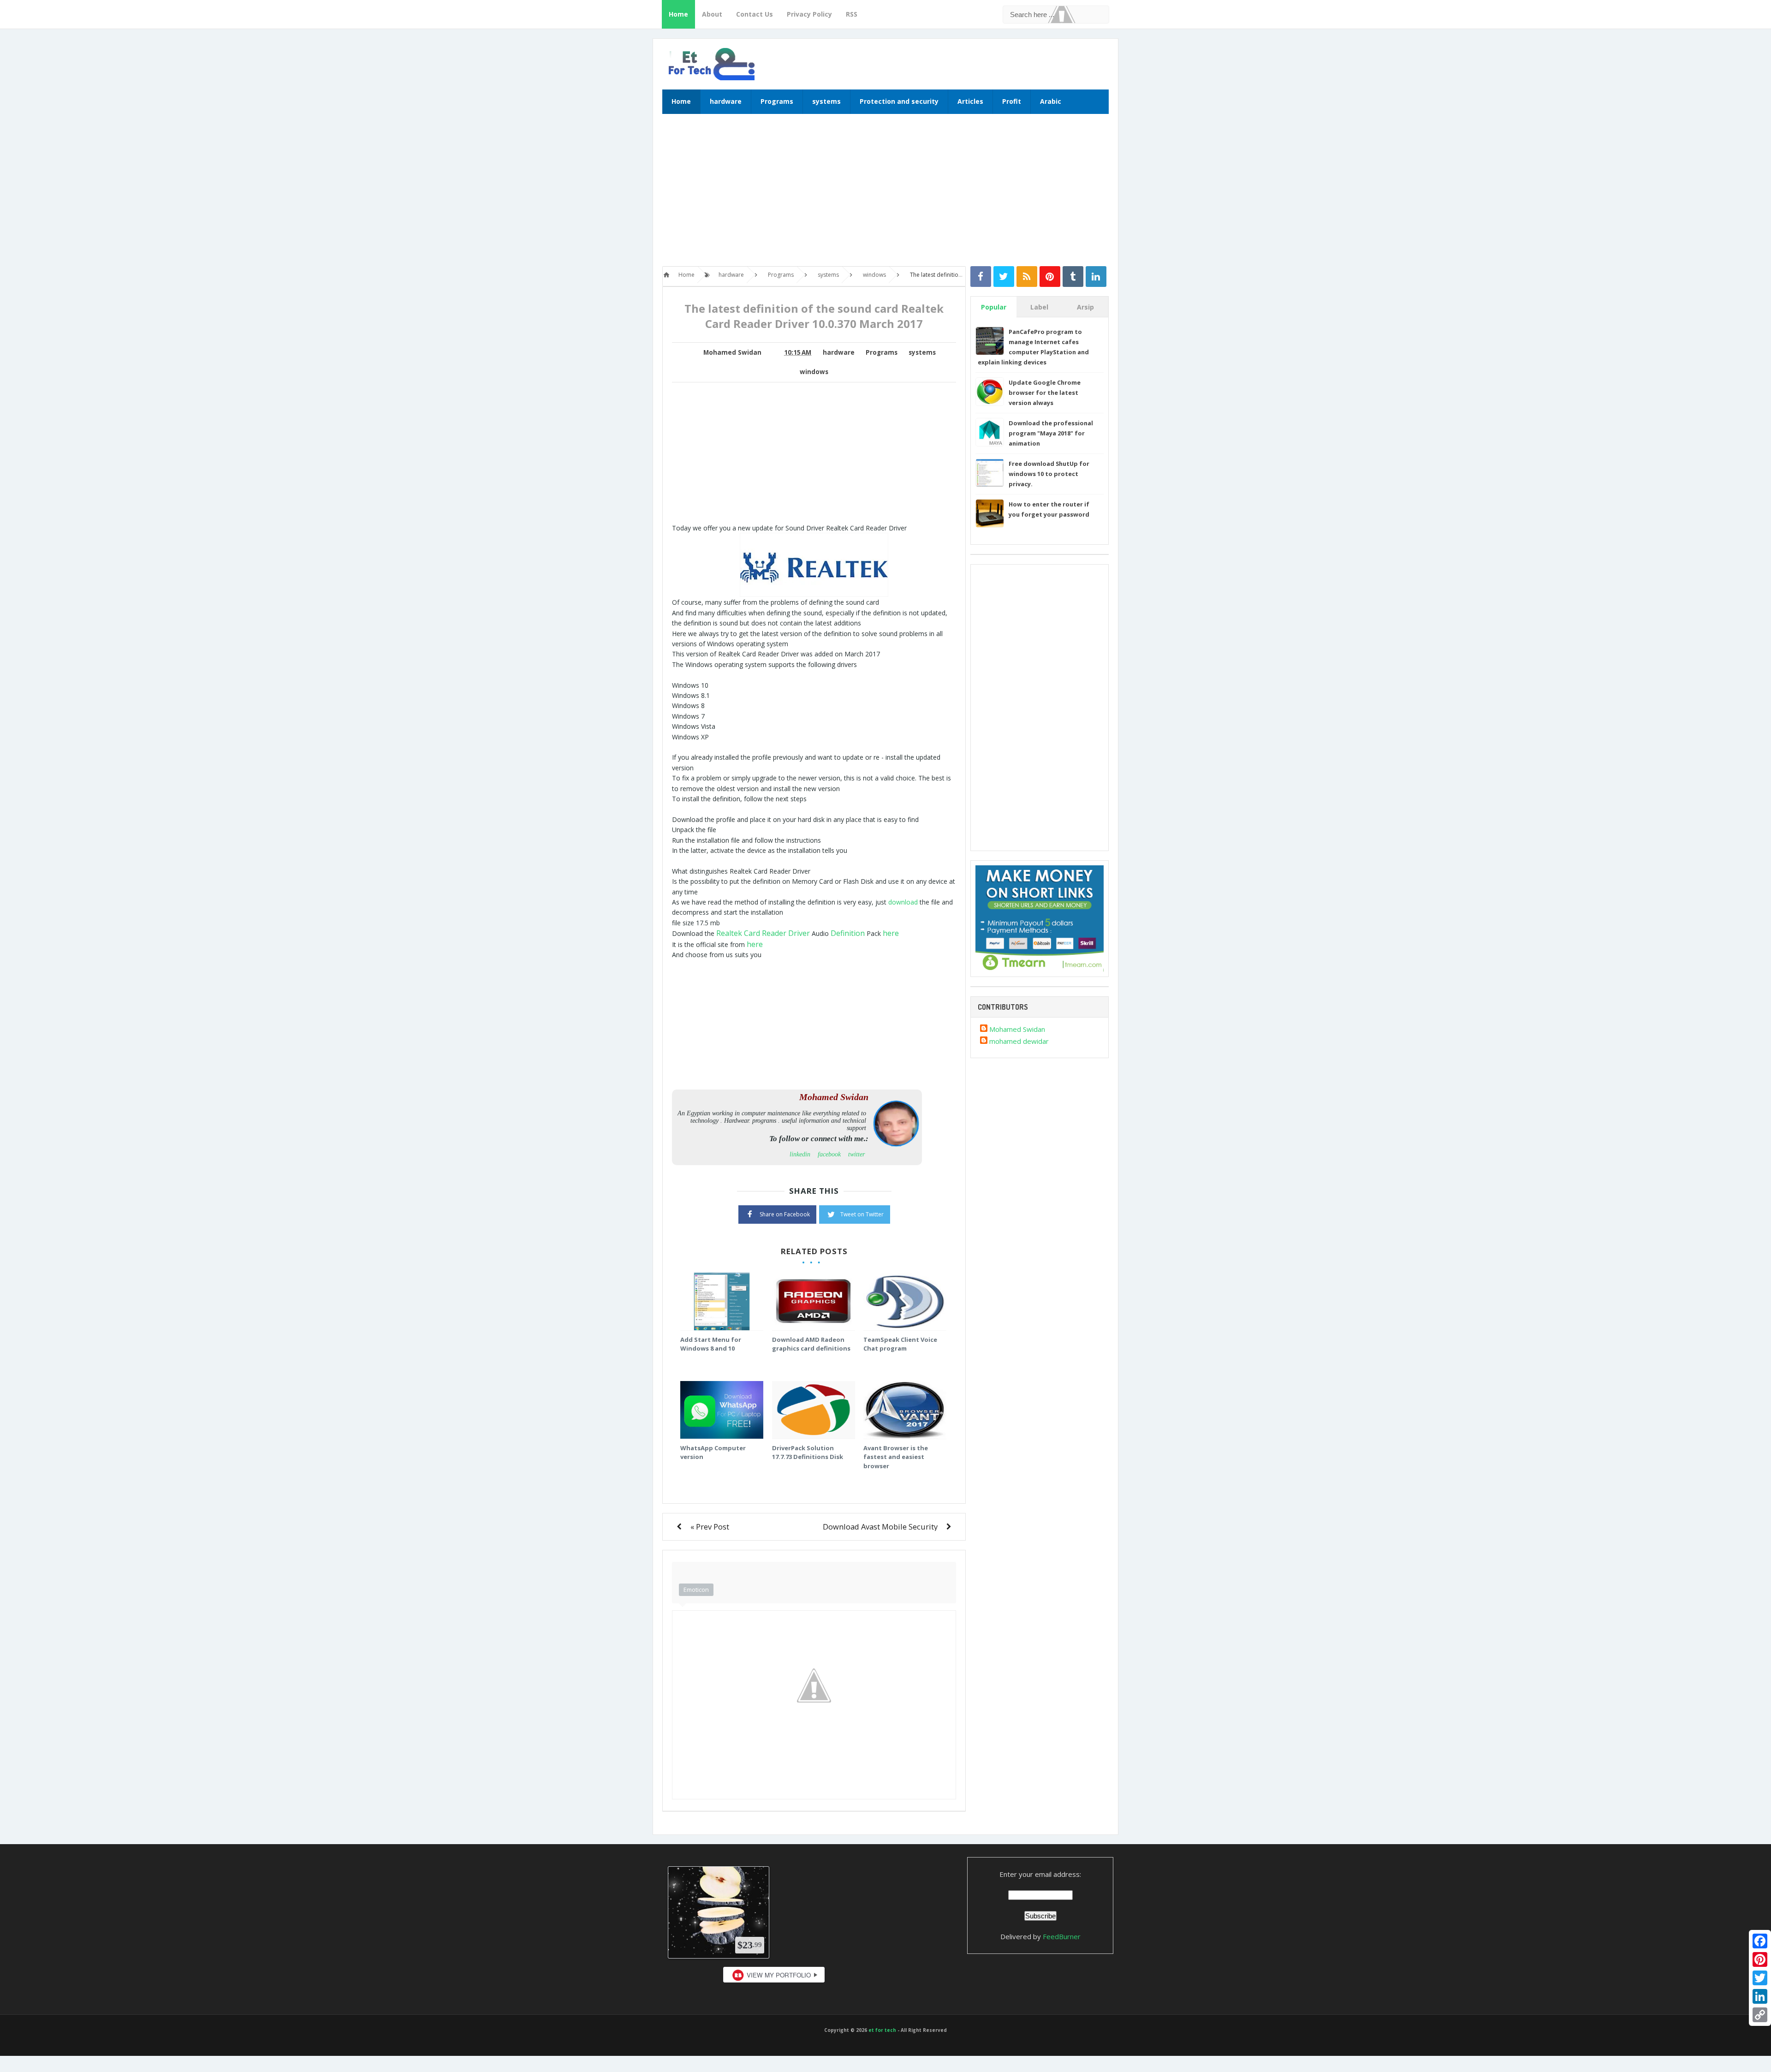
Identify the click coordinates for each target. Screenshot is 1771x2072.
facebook (829, 1154)
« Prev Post (710, 1527)
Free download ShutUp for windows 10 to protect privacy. (1049, 474)
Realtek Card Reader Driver (763, 933)
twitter (856, 1154)
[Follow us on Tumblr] (1073, 277)
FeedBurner (1062, 1936)
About (712, 14)
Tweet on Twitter (862, 1214)
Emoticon (696, 1590)
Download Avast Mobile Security (880, 1527)
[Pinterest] (1760, 1959)
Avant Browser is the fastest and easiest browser (896, 1457)
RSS (852, 14)
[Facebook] (1760, 1941)
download (903, 902)
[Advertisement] (885, 195)
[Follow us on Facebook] (981, 277)
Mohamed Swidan (1017, 1029)
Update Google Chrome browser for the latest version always (1045, 393)
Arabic (1051, 101)
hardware (726, 101)
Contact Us (755, 14)
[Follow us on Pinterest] (1050, 277)
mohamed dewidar (1019, 1041)
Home (678, 14)
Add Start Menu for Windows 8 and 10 (711, 1344)
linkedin (800, 1154)
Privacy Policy (809, 14)
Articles (970, 101)
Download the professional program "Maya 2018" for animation (1051, 433)
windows (814, 372)
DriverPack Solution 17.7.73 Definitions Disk (808, 1453)
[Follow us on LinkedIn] (1096, 277)
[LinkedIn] (1760, 1996)
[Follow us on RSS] (1027, 277)
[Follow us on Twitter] (1004, 277)
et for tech (882, 2030)
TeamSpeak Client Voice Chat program (900, 1344)
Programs (777, 101)
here (891, 933)
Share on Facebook (785, 1214)
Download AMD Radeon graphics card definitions (811, 1344)
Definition (848, 933)
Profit (1012, 101)
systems (826, 101)
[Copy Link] (1760, 2015)
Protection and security (899, 101)
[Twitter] (1760, 1978)
